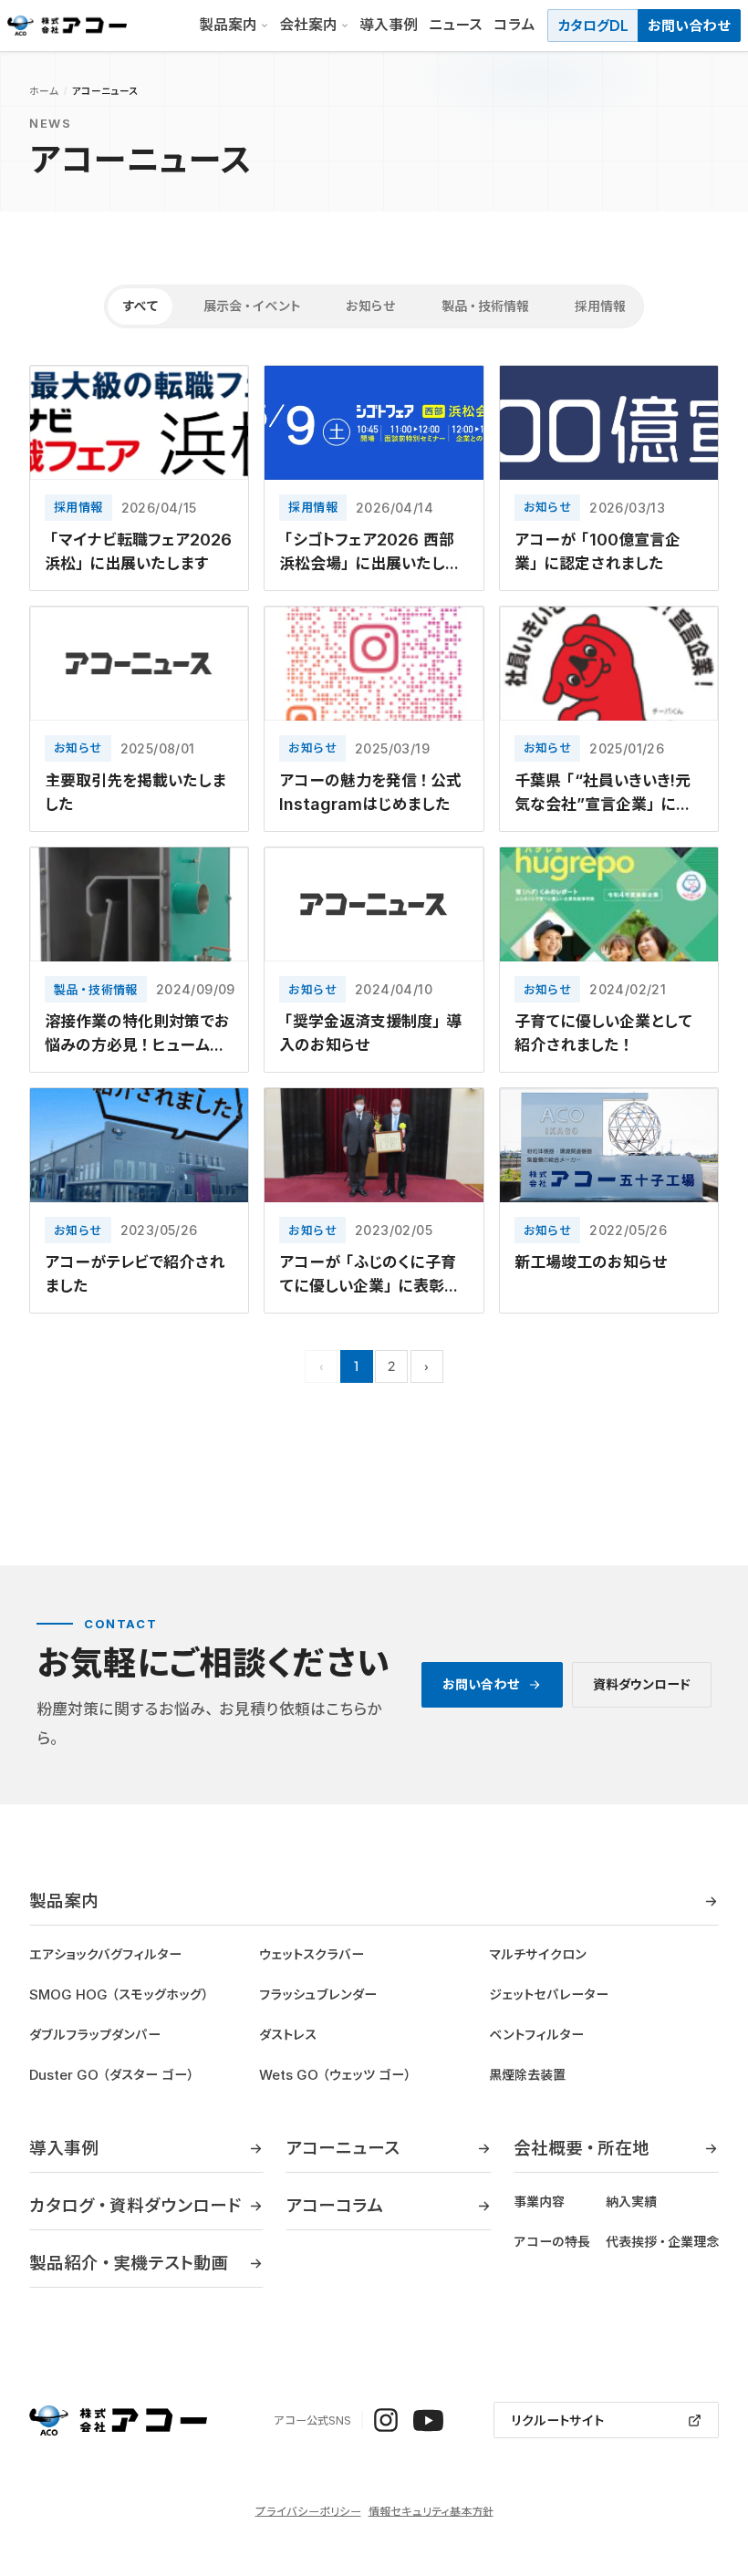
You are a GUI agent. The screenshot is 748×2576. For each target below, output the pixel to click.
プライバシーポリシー (308, 2511)
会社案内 (308, 25)
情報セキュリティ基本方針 (431, 2511)
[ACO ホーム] (67, 26)
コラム (514, 25)
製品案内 (228, 25)
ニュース (456, 25)
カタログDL (593, 26)
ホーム (44, 91)
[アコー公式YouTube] (428, 2420)
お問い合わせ (689, 26)
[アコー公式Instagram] (386, 2420)
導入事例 (389, 25)
